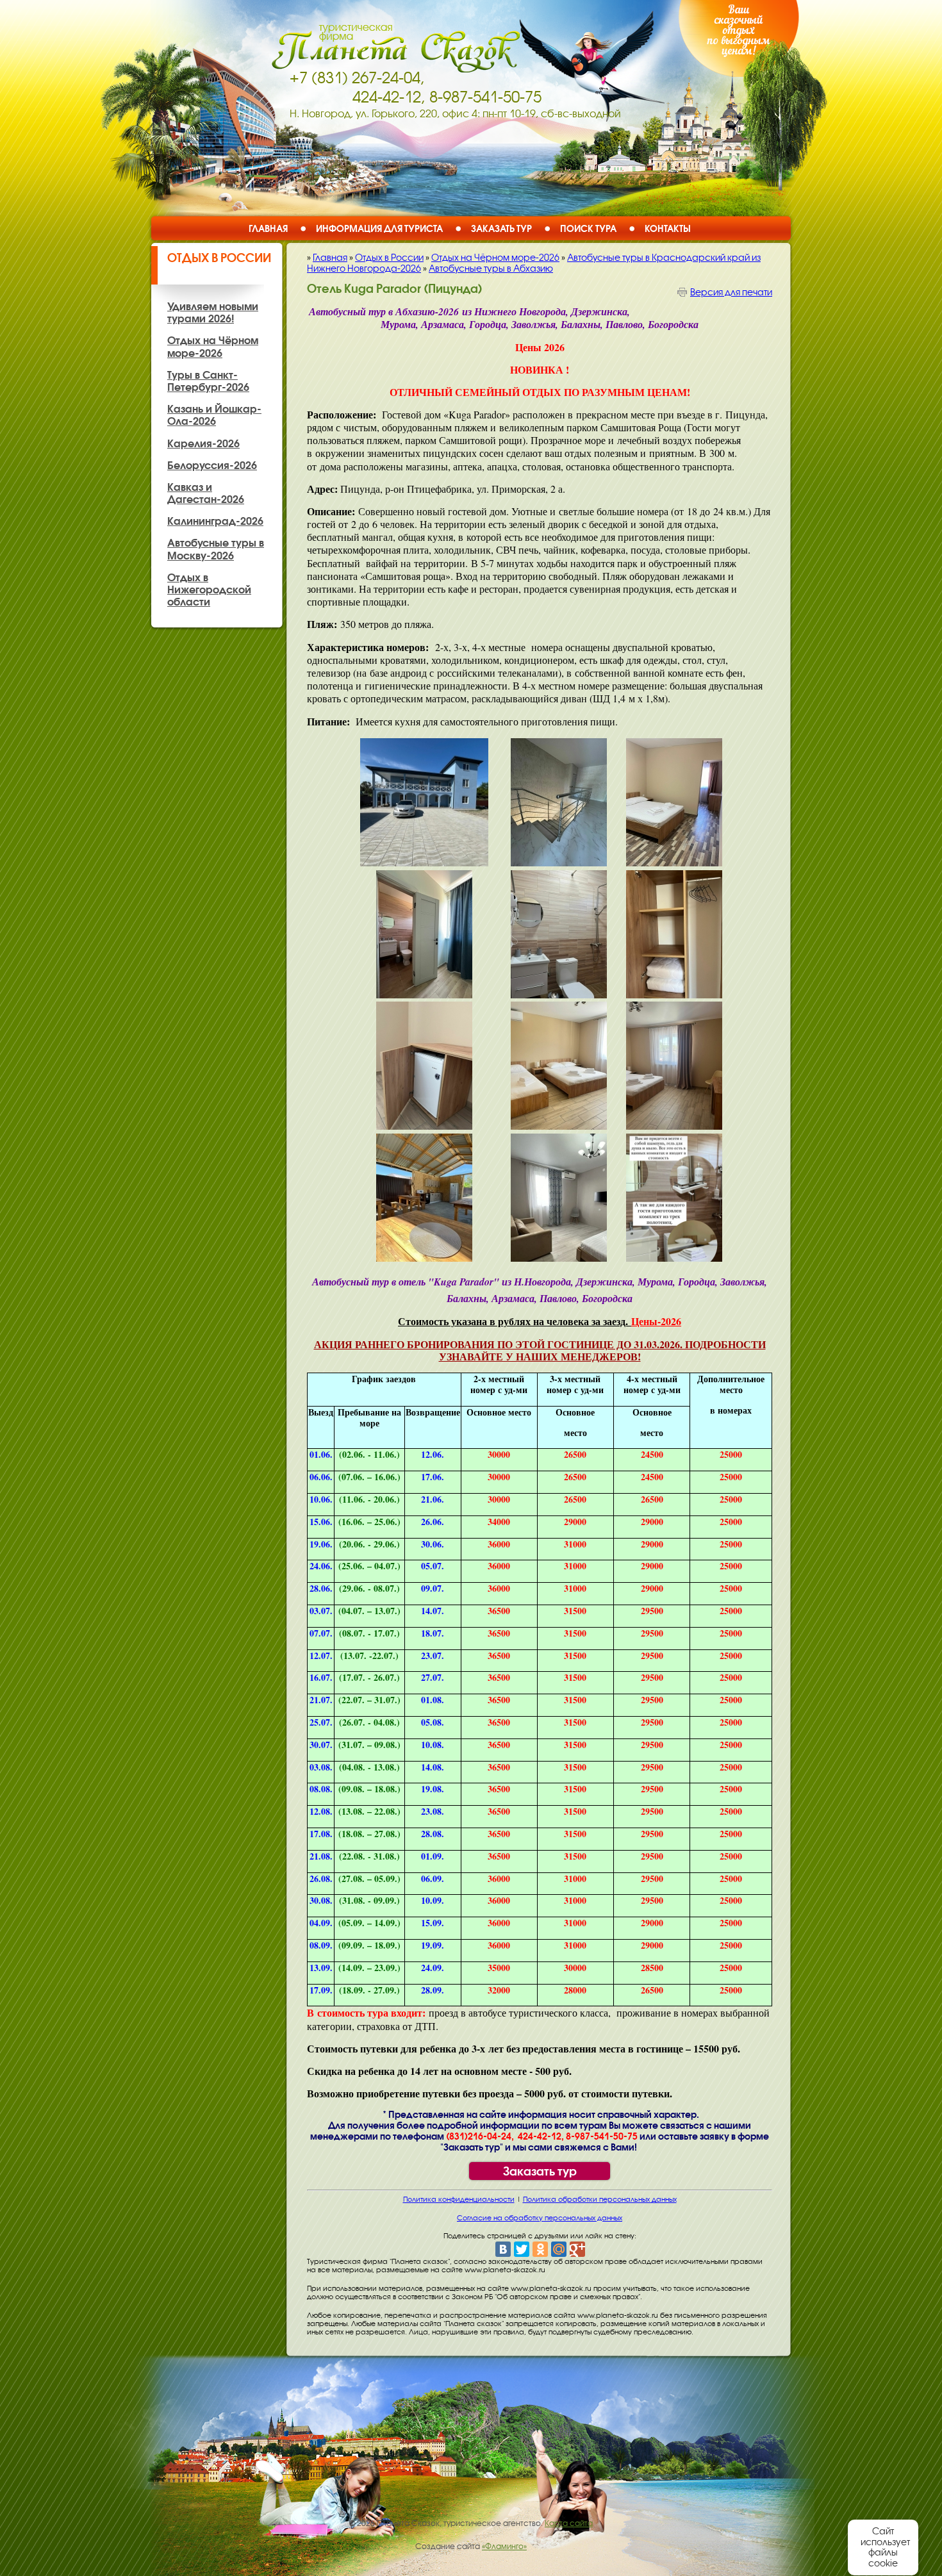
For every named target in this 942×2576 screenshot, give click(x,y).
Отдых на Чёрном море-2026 (495, 258)
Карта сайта (569, 2523)
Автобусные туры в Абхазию (491, 268)
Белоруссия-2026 (212, 465)
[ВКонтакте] (503, 2249)
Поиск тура (588, 228)
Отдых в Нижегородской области (209, 590)
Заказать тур (501, 228)
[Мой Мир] (559, 2249)
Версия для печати (731, 292)
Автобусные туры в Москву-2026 (216, 549)
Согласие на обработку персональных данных (540, 2218)
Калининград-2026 (215, 521)
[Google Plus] (577, 2249)
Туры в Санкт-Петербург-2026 (208, 381)
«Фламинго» (504, 2547)
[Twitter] (522, 2249)
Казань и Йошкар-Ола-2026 (214, 415)
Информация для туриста (379, 228)
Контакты (668, 228)
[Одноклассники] (540, 2249)
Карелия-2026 (203, 443)
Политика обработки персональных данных (600, 2199)
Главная (268, 228)
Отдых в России (219, 258)
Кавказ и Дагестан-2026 (206, 493)
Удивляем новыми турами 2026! (213, 312)
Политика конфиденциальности (459, 2199)
